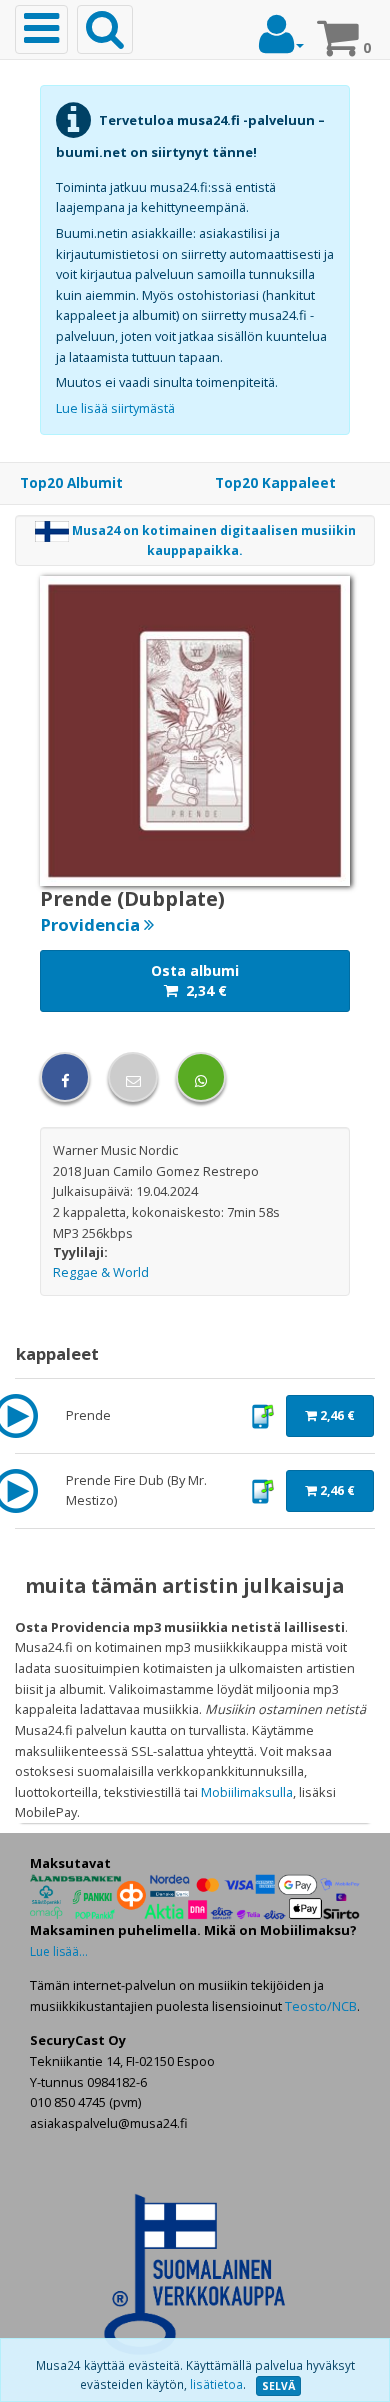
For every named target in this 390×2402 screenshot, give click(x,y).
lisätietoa (216, 2384)
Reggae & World (101, 1272)
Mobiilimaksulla (247, 1792)
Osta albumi (195, 980)
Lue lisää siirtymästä (115, 408)
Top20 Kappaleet (275, 483)
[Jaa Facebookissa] (65, 1077)
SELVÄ (278, 2386)
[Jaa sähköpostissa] (133, 1077)
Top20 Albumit (71, 483)
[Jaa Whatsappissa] (201, 1077)
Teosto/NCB (321, 2006)
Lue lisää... (59, 1951)
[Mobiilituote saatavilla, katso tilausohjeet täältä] (262, 1415)
